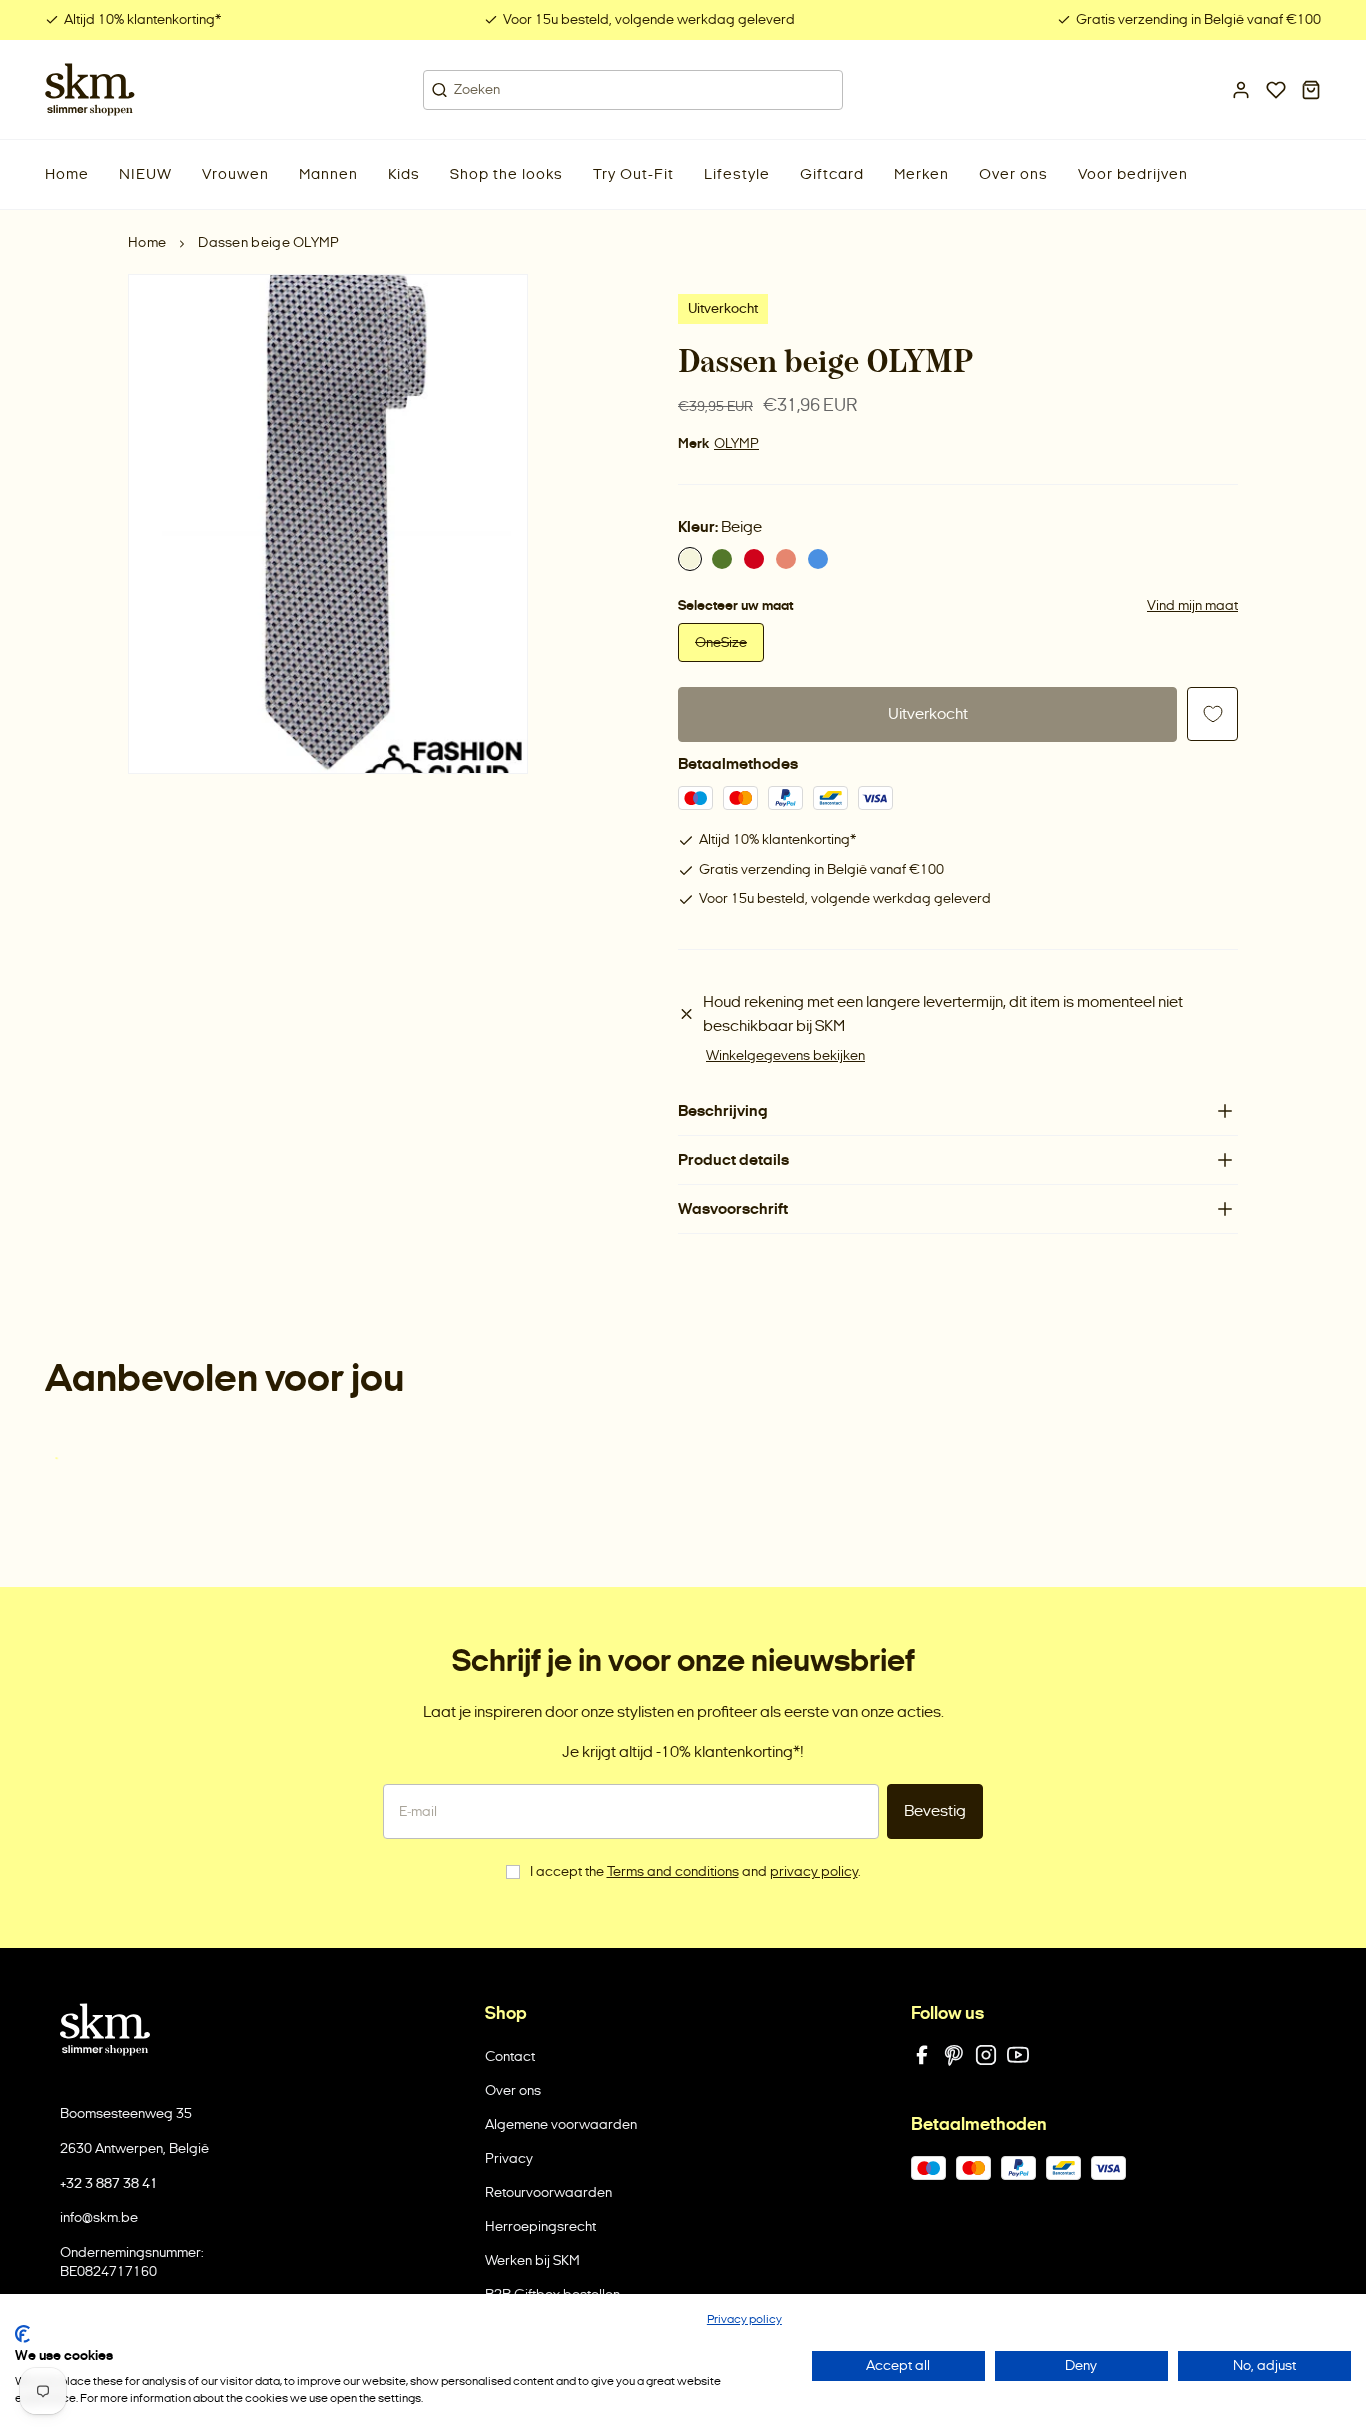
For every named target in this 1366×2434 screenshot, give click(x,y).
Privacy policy (744, 2319)
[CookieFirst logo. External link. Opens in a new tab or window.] (22, 2334)
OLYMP (736, 443)
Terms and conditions (673, 1871)
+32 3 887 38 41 (109, 2183)
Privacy (509, 2158)
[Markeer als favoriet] (1212, 714)
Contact (510, 2056)
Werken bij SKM (532, 2260)
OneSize (721, 642)
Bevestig (935, 1810)
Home (147, 242)
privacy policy (814, 1871)
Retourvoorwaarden (548, 2192)
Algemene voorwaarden (561, 2124)
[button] (145, 174)
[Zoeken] (439, 90)
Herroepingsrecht (540, 2226)
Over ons (513, 2090)
